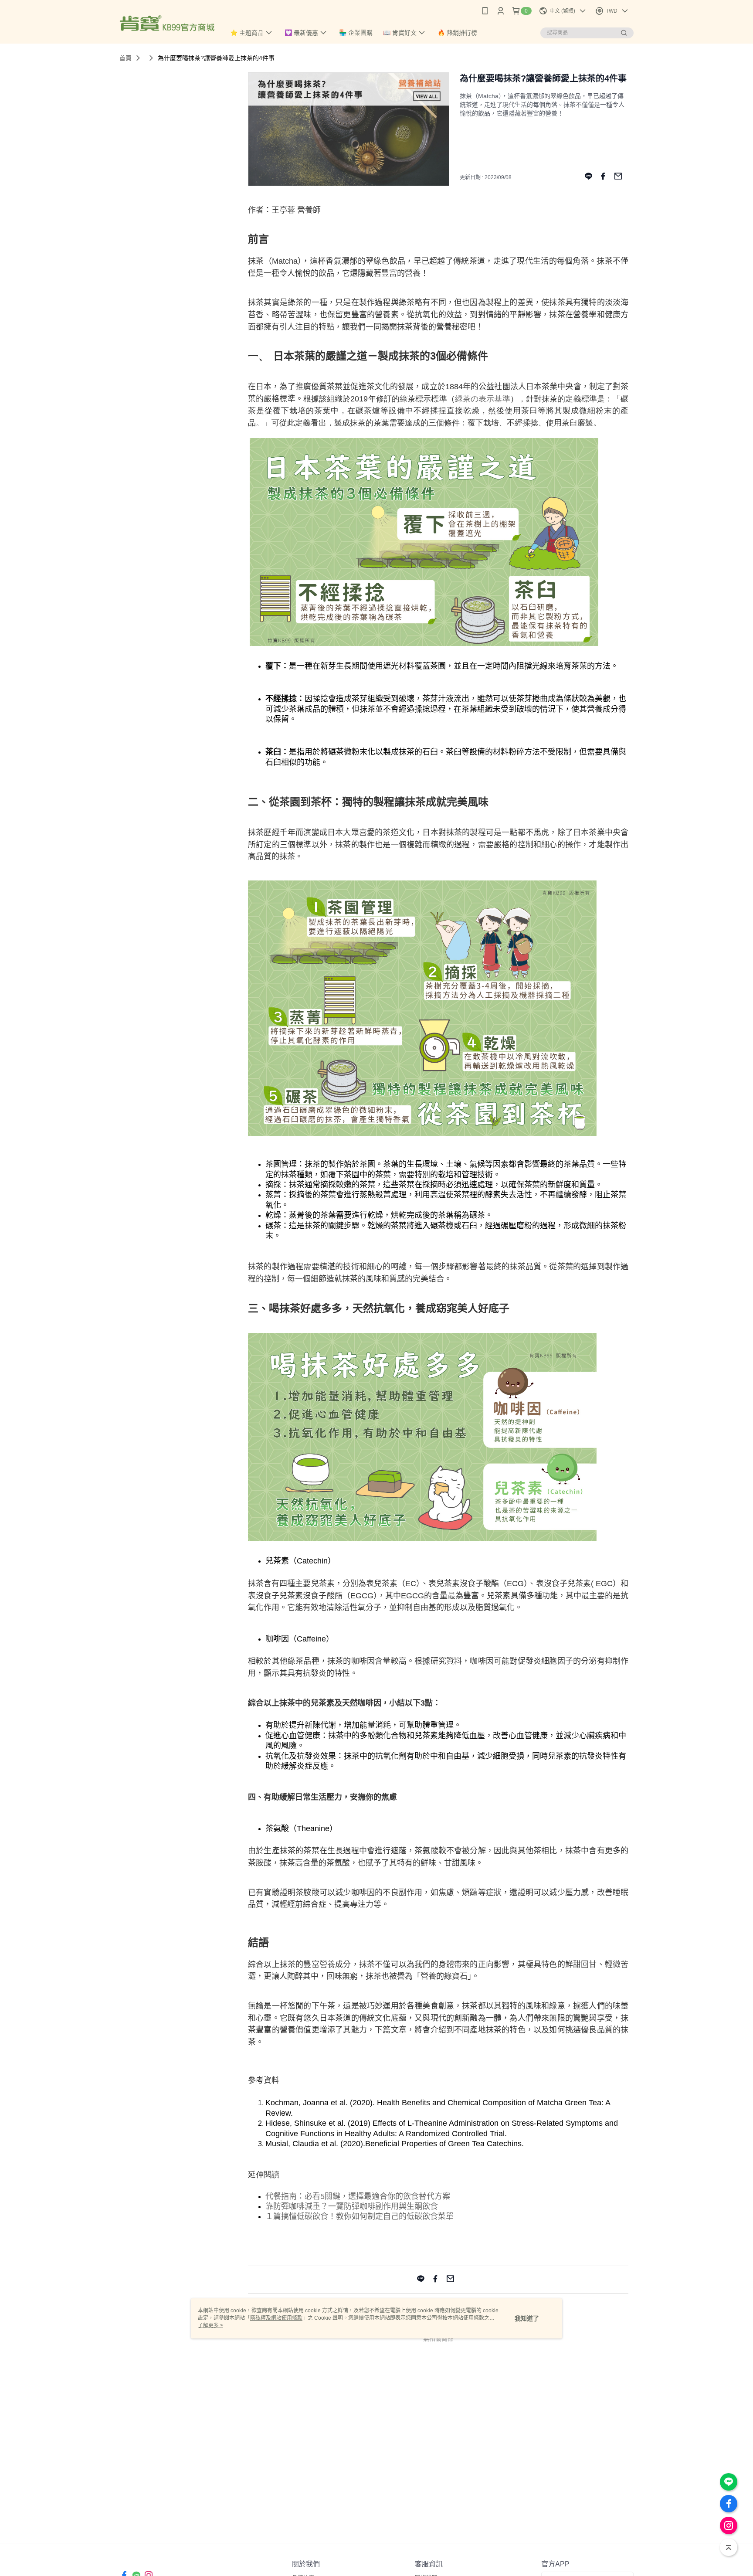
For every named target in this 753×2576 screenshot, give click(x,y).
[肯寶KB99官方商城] (167, 23)
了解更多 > (210, 2325)
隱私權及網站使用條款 (276, 2318)
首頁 (125, 58)
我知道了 (527, 2318)
